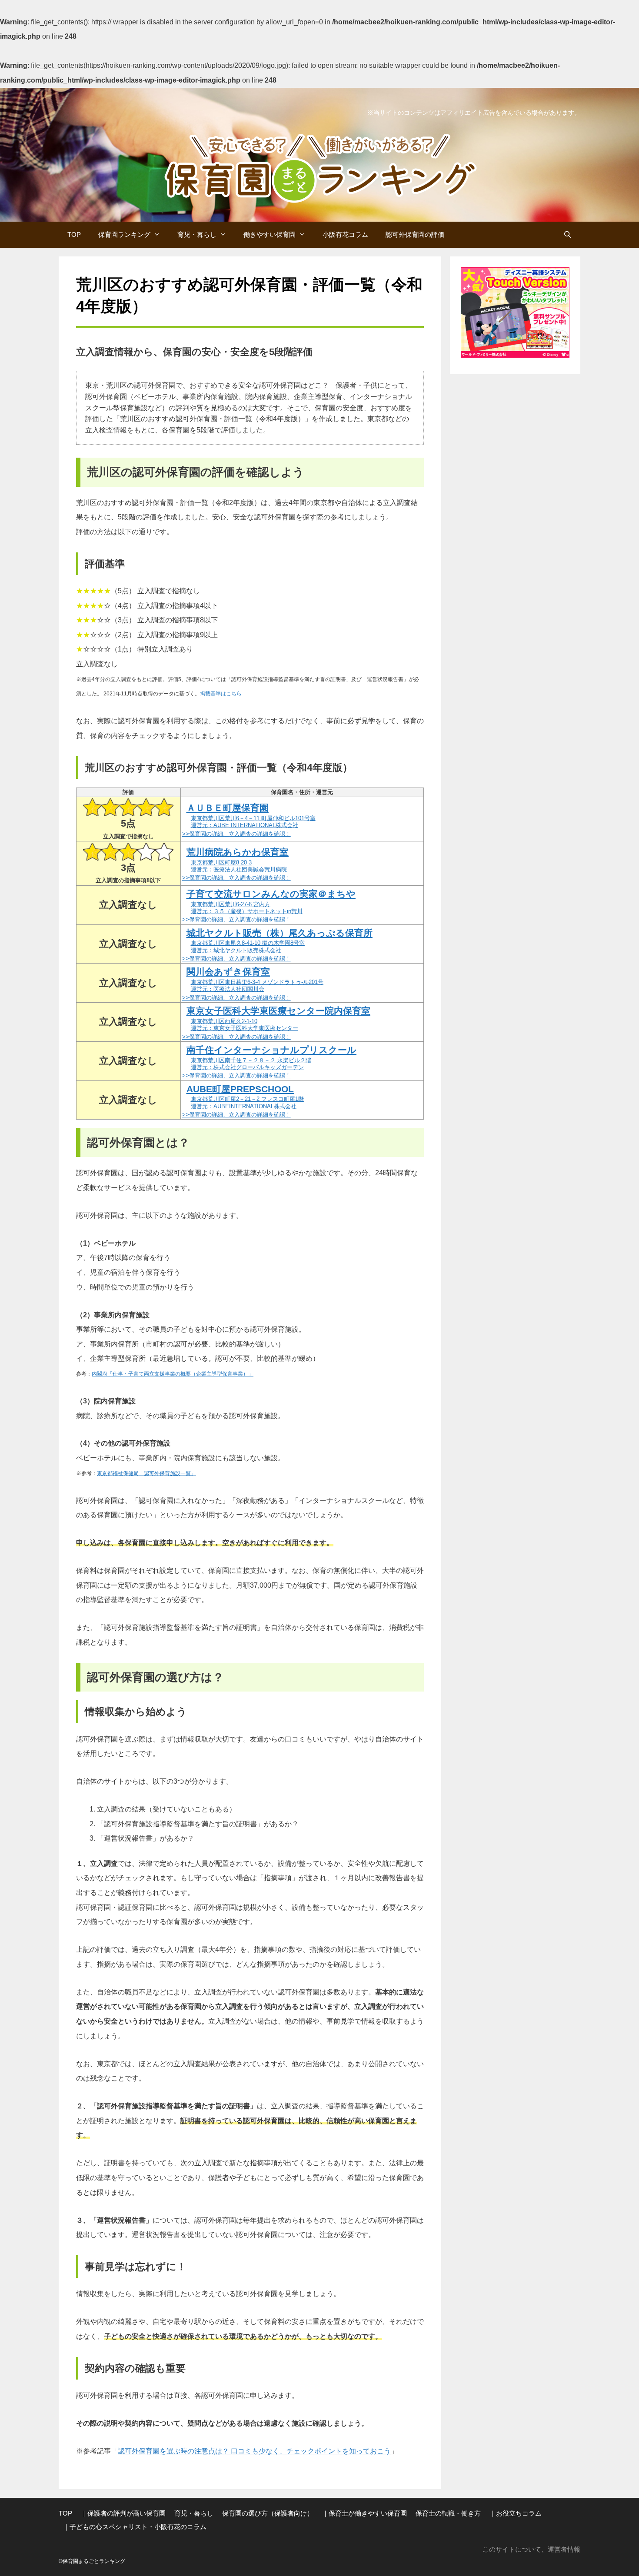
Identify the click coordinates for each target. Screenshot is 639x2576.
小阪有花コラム (345, 234)
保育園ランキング (124, 234)
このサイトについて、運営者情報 (531, 2549)
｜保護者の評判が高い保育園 (123, 2513)
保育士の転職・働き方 (448, 2513)
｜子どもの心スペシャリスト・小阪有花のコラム (135, 2527)
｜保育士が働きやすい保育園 (364, 2513)
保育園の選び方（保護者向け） (268, 2513)
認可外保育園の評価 (415, 234)
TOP (74, 234)
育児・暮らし (197, 234)
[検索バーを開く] (567, 235)
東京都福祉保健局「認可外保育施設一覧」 (146, 1473)
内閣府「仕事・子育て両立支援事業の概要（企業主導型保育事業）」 (173, 1374)
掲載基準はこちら (221, 694)
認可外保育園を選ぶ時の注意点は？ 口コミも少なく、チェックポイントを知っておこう (254, 2451)
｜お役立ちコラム (516, 2513)
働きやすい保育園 (270, 234)
